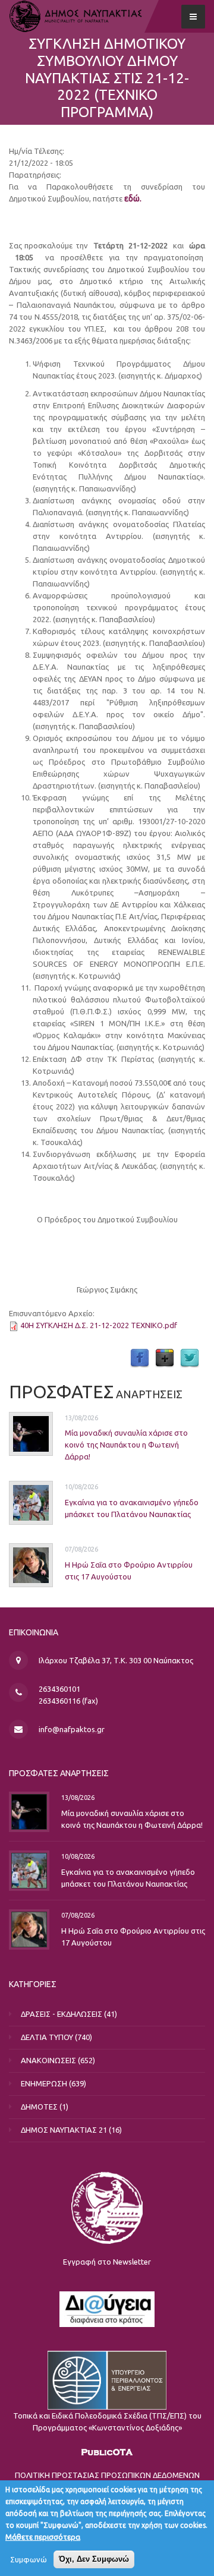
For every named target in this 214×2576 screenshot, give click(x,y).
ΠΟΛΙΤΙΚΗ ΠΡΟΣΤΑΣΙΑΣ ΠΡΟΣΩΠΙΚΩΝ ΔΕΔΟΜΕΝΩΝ (107, 2475)
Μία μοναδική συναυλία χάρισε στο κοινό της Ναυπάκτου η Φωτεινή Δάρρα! (126, 1445)
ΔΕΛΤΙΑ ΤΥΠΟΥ (47, 2037)
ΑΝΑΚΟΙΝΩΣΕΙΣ (48, 2060)
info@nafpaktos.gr (72, 1729)
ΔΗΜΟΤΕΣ (39, 2107)
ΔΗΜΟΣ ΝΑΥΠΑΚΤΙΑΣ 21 (64, 2130)
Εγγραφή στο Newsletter (107, 2262)
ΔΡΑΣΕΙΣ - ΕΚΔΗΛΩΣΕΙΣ (62, 2014)
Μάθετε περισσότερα (43, 2537)
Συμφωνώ (29, 2559)
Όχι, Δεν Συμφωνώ (94, 2559)
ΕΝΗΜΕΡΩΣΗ (44, 2083)
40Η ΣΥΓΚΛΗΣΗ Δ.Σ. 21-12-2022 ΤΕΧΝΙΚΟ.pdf (99, 1325)
